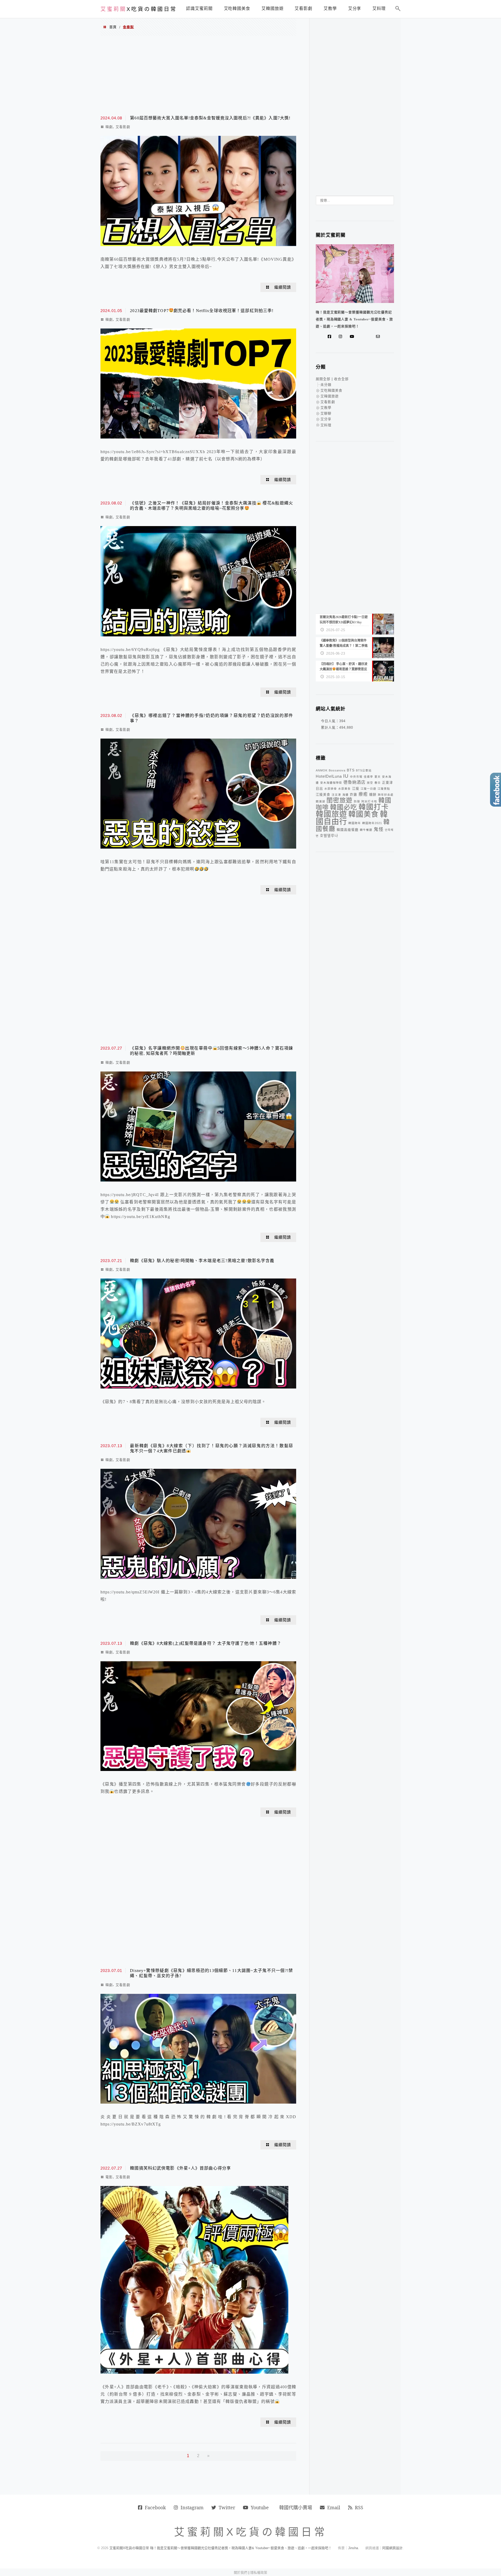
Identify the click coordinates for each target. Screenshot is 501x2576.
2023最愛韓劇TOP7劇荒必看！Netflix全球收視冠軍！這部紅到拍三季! (202, 311)
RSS (359, 2507)
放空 (370, 783)
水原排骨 (331, 789)
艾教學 (326, 408)
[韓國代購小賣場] (362, 337)
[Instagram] (342, 337)
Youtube (260, 2507)
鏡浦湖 (320, 801)
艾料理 (326, 425)
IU (346, 776)
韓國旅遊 (331, 814)
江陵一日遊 (368, 789)
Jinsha (353, 2548)
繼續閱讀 (283, 287)
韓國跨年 (355, 823)
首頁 (113, 27)
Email (334, 2507)
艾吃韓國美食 (331, 390)
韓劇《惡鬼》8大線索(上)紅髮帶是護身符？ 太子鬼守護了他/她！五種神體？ (205, 1643)
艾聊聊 (326, 413)
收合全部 (341, 379)
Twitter (227, 2507)
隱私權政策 (259, 2572)
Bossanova (337, 770)
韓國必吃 (344, 807)
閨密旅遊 (339, 800)
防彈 (357, 801)
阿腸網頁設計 (392, 2548)
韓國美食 (363, 814)
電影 (109, 2177)
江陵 (356, 789)
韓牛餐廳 (366, 830)
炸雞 (354, 795)
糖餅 (373, 795)
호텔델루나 (329, 836)
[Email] (379, 337)
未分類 (326, 385)
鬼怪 (379, 829)
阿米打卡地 (369, 801)
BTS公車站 (364, 770)
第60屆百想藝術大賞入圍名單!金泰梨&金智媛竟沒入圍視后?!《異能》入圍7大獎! (210, 118)
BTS (351, 770)
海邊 (345, 795)
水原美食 (344, 789)
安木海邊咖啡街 (331, 783)
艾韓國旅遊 (330, 396)
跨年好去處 (386, 795)
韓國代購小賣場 (296, 2507)
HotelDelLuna (329, 776)
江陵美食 (323, 795)
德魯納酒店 (354, 782)
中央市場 (356, 777)
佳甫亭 (368, 777)
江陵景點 (384, 789)
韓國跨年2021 (372, 823)
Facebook (155, 2507)
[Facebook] (331, 337)
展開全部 (323, 379)
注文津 (336, 795)
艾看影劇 (123, 127)
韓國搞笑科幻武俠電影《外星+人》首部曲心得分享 (180, 2168)
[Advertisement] (198, 75)
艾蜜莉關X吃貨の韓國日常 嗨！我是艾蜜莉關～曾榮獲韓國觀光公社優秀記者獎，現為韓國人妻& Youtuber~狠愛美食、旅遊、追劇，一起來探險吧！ (220, 2548)
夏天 (378, 777)
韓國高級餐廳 (348, 830)
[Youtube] (353, 337)
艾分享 (326, 419)
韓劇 (109, 127)
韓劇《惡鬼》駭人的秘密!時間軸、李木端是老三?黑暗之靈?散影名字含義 (202, 1261)
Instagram (192, 2507)
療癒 (363, 794)
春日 (378, 783)
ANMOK (322, 770)
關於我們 (241, 2572)
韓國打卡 (374, 807)
